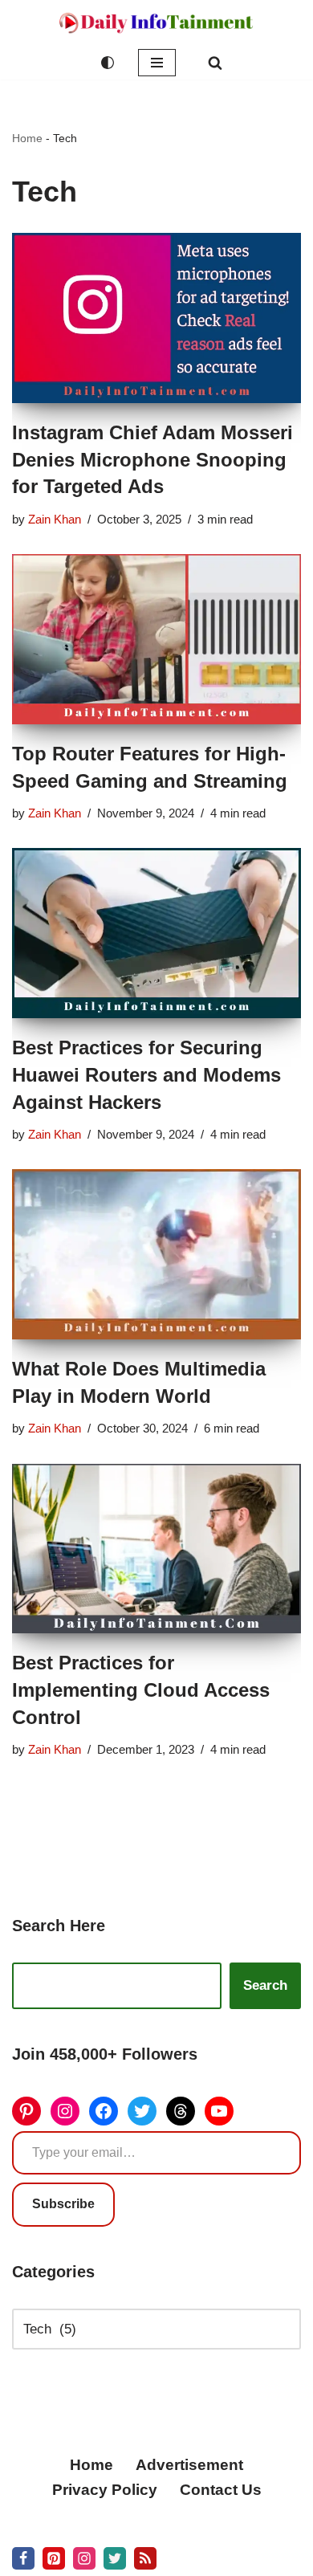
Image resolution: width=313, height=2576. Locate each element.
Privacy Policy (105, 2490)
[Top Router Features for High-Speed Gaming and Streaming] (156, 639)
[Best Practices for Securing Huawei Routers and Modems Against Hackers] (156, 933)
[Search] (215, 63)
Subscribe (63, 2204)
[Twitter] (142, 2111)
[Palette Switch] (108, 63)
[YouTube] (219, 2111)
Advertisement (189, 2465)
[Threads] (181, 2111)
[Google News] (145, 2558)
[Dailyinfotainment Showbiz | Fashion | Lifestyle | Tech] (156, 23)
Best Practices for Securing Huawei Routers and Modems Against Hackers (146, 1074)
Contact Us (221, 2490)
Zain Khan (55, 519)
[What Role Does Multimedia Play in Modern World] (156, 1254)
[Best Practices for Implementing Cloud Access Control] (156, 1549)
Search (265, 1985)
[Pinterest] (26, 2111)
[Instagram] (65, 2111)
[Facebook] (104, 2111)
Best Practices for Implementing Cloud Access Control (141, 1689)
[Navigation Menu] (157, 63)
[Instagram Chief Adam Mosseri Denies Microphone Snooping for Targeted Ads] (156, 318)
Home (27, 138)
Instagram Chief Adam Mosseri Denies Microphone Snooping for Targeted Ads (152, 459)
